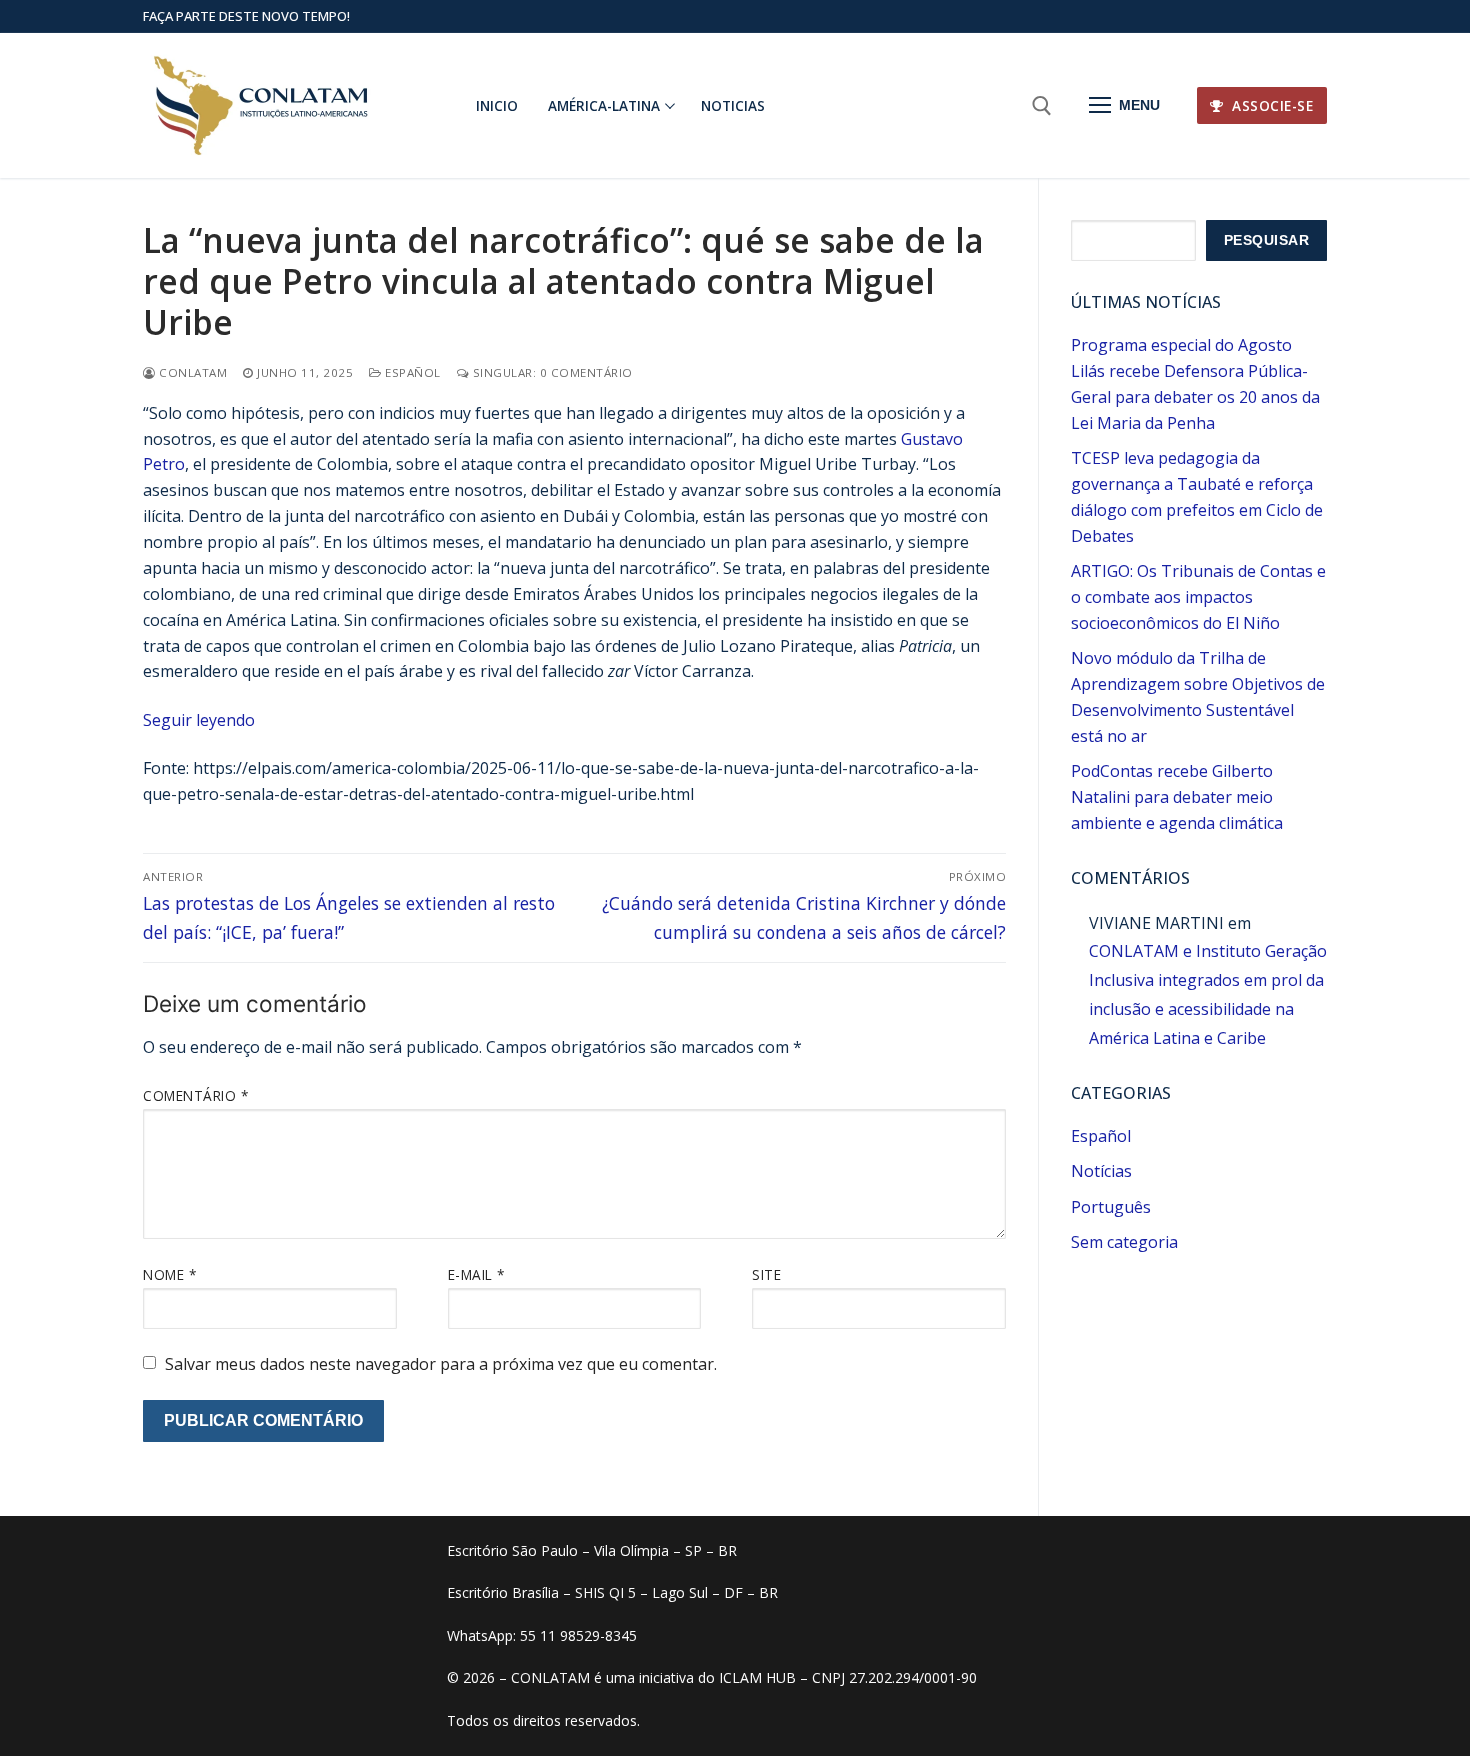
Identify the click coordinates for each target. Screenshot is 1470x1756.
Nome (169, 1274)
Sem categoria (1124, 1242)
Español (411, 372)
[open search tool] (1042, 106)
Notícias (1101, 1171)
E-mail (476, 1274)
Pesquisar (1267, 240)
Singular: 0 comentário (551, 372)
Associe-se (1271, 105)
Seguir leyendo (199, 720)
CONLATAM (191, 372)
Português (1111, 1207)
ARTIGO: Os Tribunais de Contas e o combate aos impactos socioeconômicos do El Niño (1198, 597)
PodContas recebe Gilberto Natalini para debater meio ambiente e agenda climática (1177, 797)
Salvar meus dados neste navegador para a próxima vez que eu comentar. (441, 1364)
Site (766, 1274)
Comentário (195, 1095)
